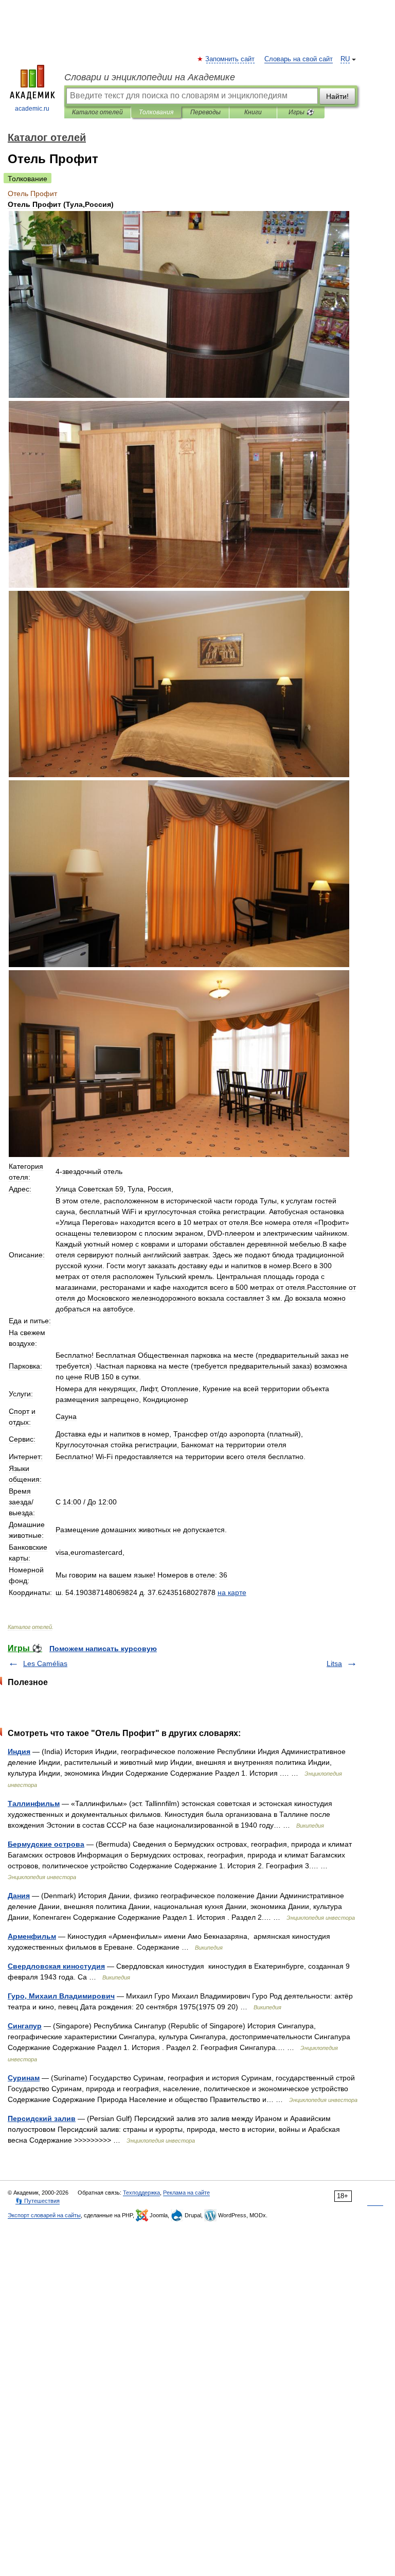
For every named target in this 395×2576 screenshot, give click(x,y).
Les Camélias (45, 1663)
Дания (19, 1896)
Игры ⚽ (301, 112)
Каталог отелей (97, 112)
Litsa (334, 1663)
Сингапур (25, 2026)
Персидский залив (42, 2118)
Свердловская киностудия (56, 1966)
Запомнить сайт (230, 59)
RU (345, 59)
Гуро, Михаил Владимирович (61, 1996)
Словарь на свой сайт (299, 59)
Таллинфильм (34, 1803)
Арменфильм (32, 1936)
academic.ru (32, 109)
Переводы (205, 112)
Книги (253, 112)
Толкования (156, 112)
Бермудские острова (46, 1844)
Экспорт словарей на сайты (44, 2215)
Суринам (24, 2078)
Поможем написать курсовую (103, 1649)
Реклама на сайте (186, 2193)
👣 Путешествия (38, 2201)
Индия (19, 1751)
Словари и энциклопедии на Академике (150, 77)
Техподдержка (141, 2193)
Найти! (337, 96)
